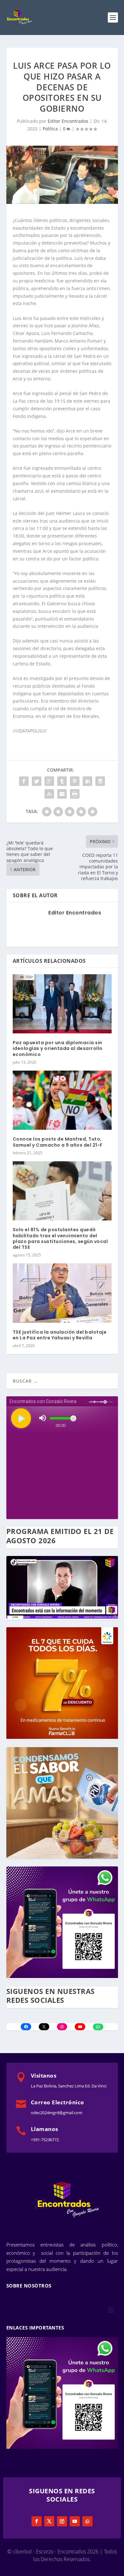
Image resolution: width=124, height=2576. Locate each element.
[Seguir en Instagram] (62, 2521)
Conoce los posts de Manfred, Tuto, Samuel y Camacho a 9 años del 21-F (58, 1142)
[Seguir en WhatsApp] (87, 2521)
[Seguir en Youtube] (75, 2521)
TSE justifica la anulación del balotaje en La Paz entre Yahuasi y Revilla (60, 1335)
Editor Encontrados (68, 121)
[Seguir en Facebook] (37, 2521)
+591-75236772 (45, 2140)
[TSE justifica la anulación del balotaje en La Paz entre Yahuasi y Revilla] (62, 1293)
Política (50, 129)
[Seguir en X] (49, 2521)
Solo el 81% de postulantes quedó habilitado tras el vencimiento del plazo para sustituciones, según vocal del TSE (60, 1238)
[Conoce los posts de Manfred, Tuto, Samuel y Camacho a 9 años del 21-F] (62, 1100)
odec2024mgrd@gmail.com (57, 2113)
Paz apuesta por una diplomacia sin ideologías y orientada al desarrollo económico (58, 1048)
